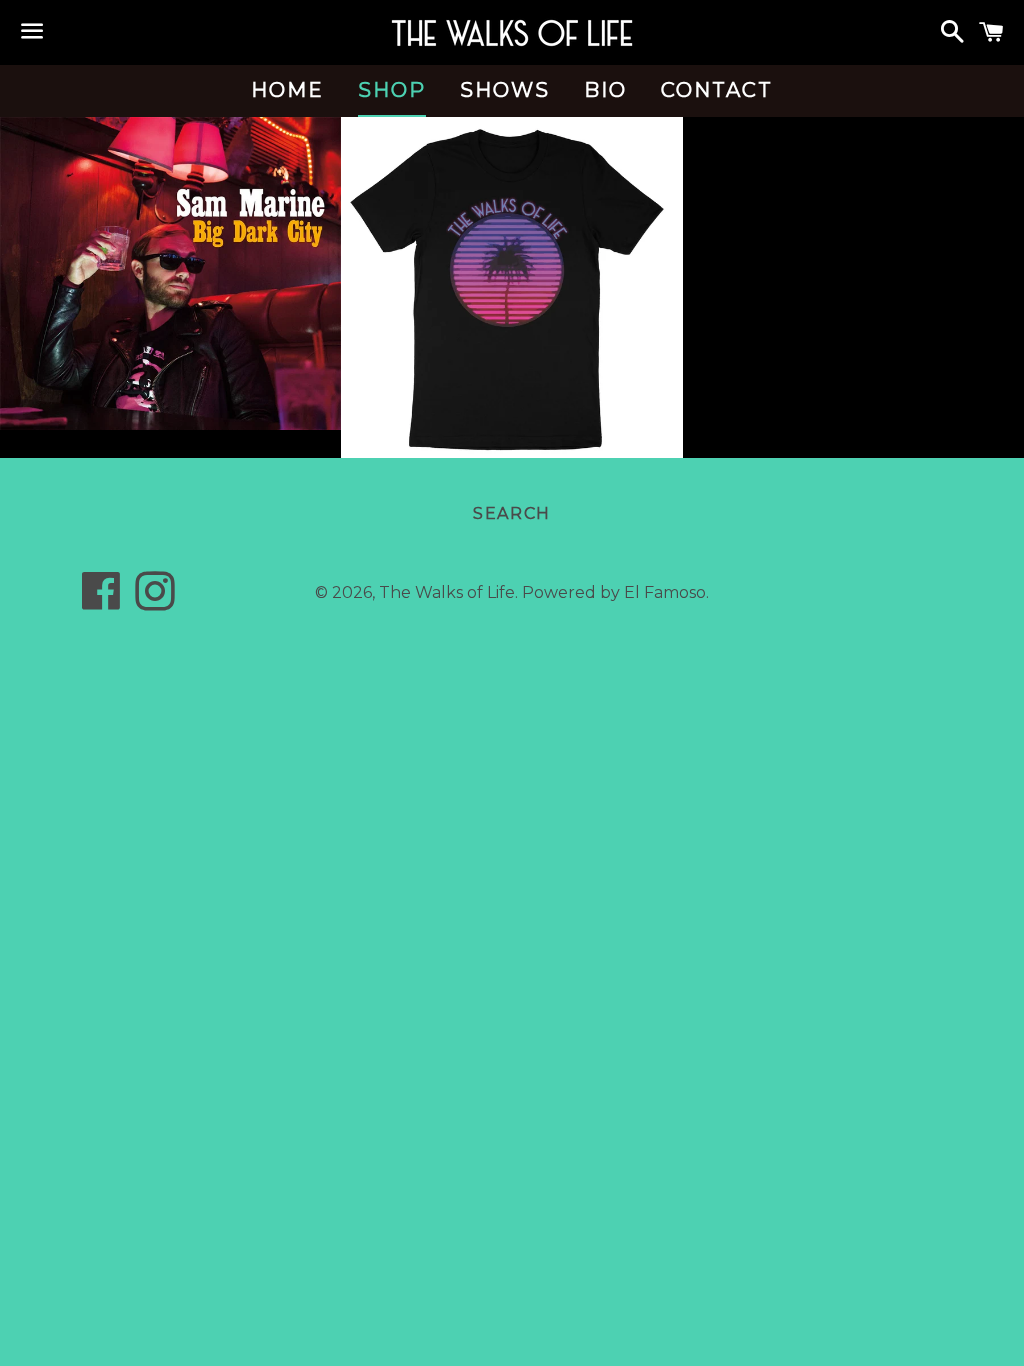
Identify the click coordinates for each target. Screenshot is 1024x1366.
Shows (505, 90)
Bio (605, 90)
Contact (717, 90)
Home (287, 90)
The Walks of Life (447, 592)
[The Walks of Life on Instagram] (155, 601)
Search (512, 513)
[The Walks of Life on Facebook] (101, 601)
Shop (392, 90)
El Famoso (665, 592)
